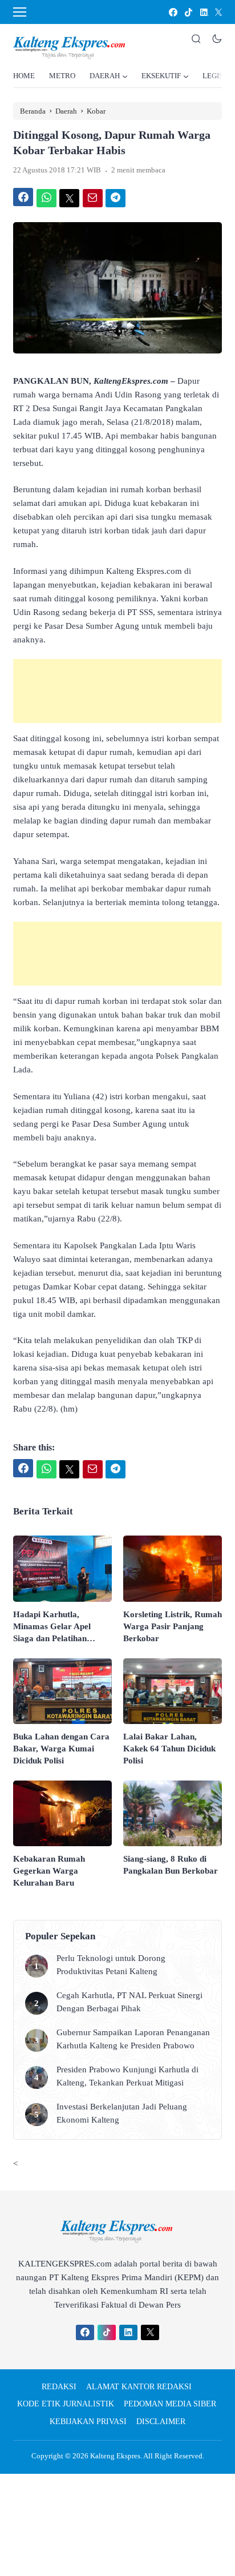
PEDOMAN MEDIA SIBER (170, 2404)
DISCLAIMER (161, 2422)
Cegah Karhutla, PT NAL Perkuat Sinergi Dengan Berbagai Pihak (129, 2002)
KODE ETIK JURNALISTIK (66, 2404)
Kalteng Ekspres (115, 2456)
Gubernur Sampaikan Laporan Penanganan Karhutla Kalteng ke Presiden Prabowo (133, 2039)
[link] (173, 12)
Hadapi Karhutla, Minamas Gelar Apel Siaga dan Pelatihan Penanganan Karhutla (54, 1627)
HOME (24, 76)
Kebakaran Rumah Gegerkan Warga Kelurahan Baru (49, 1871)
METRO (62, 76)
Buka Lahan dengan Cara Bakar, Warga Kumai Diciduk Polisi (61, 1749)
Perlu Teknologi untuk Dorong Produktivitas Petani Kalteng (111, 1965)
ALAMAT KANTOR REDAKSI (139, 2387)
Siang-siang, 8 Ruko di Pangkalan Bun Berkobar (171, 1865)
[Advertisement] (117, 691)
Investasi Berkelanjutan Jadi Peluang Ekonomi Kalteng (122, 2113)
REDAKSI (59, 2387)
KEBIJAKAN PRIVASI (88, 2422)
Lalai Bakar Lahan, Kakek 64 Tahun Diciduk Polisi (169, 1749)
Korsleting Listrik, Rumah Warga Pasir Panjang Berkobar (173, 1626)
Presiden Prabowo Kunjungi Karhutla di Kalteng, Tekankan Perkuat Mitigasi (127, 2076)
